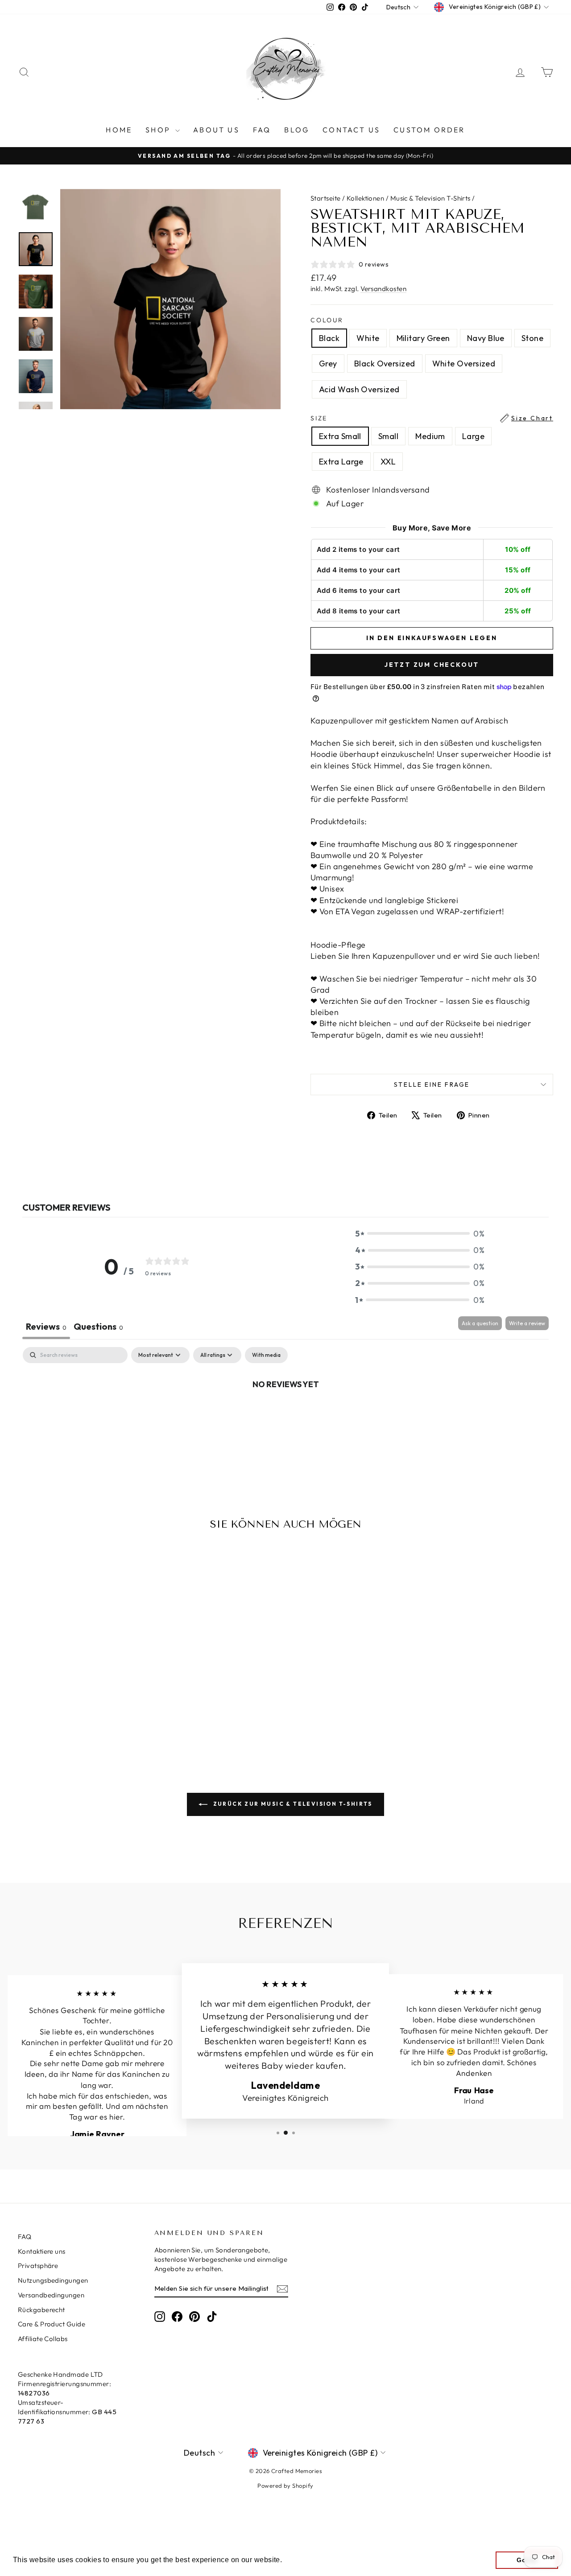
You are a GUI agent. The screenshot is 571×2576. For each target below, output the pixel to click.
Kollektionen (365, 198)
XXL (388, 462)
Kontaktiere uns (42, 2251)
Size (432, 418)
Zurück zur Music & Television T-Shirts (292, 1804)
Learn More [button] (305, 2560)
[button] (420, 1234)
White (368, 338)
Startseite (326, 198)
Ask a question (480, 1323)
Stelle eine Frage (432, 1085)
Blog (297, 130)
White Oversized (464, 364)
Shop (159, 130)
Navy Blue (486, 338)
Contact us (351, 130)
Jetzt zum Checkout (432, 665)
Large (473, 436)
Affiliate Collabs (43, 2339)
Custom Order (429, 130)
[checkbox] (266, 1355)
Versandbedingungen (51, 2295)
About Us (216, 130)
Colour (327, 320)
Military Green (423, 338)
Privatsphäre (38, 2266)
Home (119, 130)
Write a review (527, 1323)
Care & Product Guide (52, 2324)
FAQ (262, 130)
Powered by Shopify (285, 2486)
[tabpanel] (285, 1414)
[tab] (98, 1328)
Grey (328, 364)
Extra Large (341, 462)
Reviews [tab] (46, 1326)
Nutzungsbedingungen (53, 2280)
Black (329, 338)
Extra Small (340, 436)
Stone (532, 338)
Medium (430, 436)
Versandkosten (383, 289)
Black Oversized (385, 364)
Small (388, 436)
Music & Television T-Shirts (430, 198)
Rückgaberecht (41, 2310)
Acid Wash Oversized (359, 389)
